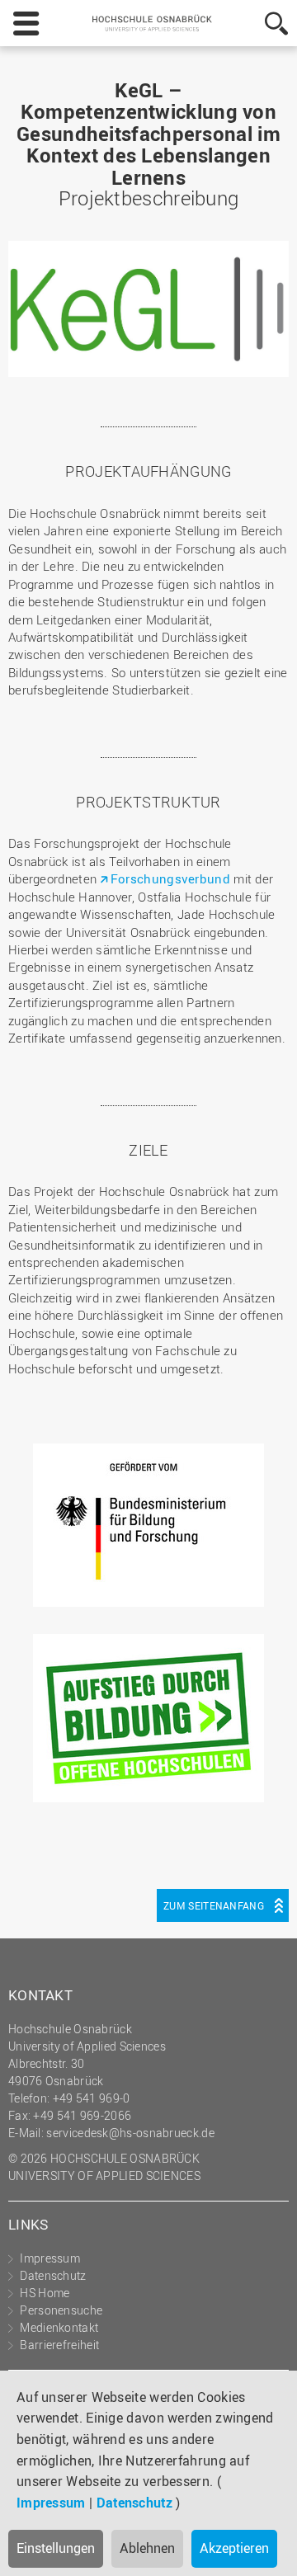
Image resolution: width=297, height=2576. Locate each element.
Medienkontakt (59, 2327)
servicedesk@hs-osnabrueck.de (130, 2133)
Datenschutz (134, 2503)
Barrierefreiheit (59, 2345)
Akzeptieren (234, 2548)
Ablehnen (147, 2548)
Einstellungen (56, 2548)
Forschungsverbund (172, 878)
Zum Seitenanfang (214, 1905)
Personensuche (61, 2310)
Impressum (51, 2503)
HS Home (45, 2293)
